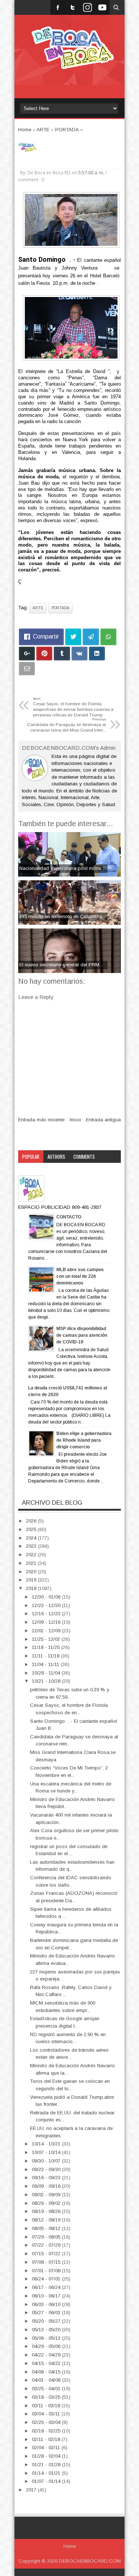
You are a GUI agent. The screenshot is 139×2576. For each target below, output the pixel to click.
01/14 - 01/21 (47, 2473)
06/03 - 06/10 (47, 2304)
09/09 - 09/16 (47, 2186)
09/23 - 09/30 (47, 2169)
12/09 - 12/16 (47, 1622)
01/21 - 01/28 (47, 2465)
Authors (56, 1157)
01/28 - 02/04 (47, 2456)
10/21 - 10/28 (47, 1681)
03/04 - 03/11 (47, 2414)
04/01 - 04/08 (47, 2380)
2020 (32, 1572)
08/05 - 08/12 (47, 2228)
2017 (32, 2490)
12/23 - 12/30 (47, 1605)
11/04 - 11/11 (46, 1664)
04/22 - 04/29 (47, 2355)
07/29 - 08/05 (47, 2237)
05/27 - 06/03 (47, 2313)
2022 (32, 1555)
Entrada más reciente (41, 1120)
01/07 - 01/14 (47, 2481)
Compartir (46, 636)
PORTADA (60, 608)
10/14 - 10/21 (47, 2144)
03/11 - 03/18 (47, 2406)
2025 (32, 1529)
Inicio (75, 1120)
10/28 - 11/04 (47, 1673)
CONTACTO (69, 1217)
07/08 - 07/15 (47, 2262)
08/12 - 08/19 (47, 2220)
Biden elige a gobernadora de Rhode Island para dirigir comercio (84, 1440)
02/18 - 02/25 (47, 2431)
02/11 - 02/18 (47, 2439)
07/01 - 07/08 (47, 2271)
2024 (32, 1538)
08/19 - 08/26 (47, 2211)
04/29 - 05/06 (47, 2346)
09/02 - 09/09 (47, 2195)
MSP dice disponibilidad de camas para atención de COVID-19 (82, 1335)
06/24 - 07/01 (47, 2279)
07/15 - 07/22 (47, 2254)
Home (70, 2546)
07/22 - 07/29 (47, 2245)
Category (32, 1169)
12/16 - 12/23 (47, 1614)
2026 (32, 1521)
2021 (32, 1563)
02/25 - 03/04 (47, 2422)
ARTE (38, 608)
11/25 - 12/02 (47, 1639)
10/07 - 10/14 (47, 2152)
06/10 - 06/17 (47, 2296)
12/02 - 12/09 (47, 1631)
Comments (84, 1157)
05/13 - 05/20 (47, 2330)
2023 (32, 1546)
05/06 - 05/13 (47, 2338)
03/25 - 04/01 (47, 2389)
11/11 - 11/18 (46, 1656)
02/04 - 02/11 (47, 2448)
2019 (32, 1580)
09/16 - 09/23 (47, 2178)
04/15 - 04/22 (47, 2363)
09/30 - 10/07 (47, 2161)
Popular (31, 1157)
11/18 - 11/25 (47, 1647)
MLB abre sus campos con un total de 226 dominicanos (80, 1276)
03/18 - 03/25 (47, 2397)
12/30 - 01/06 (47, 1597)
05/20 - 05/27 (47, 2321)
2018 (32, 1588)
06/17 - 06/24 (47, 2287)
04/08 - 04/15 (47, 2372)
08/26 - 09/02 (47, 2203)
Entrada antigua (103, 1120)
